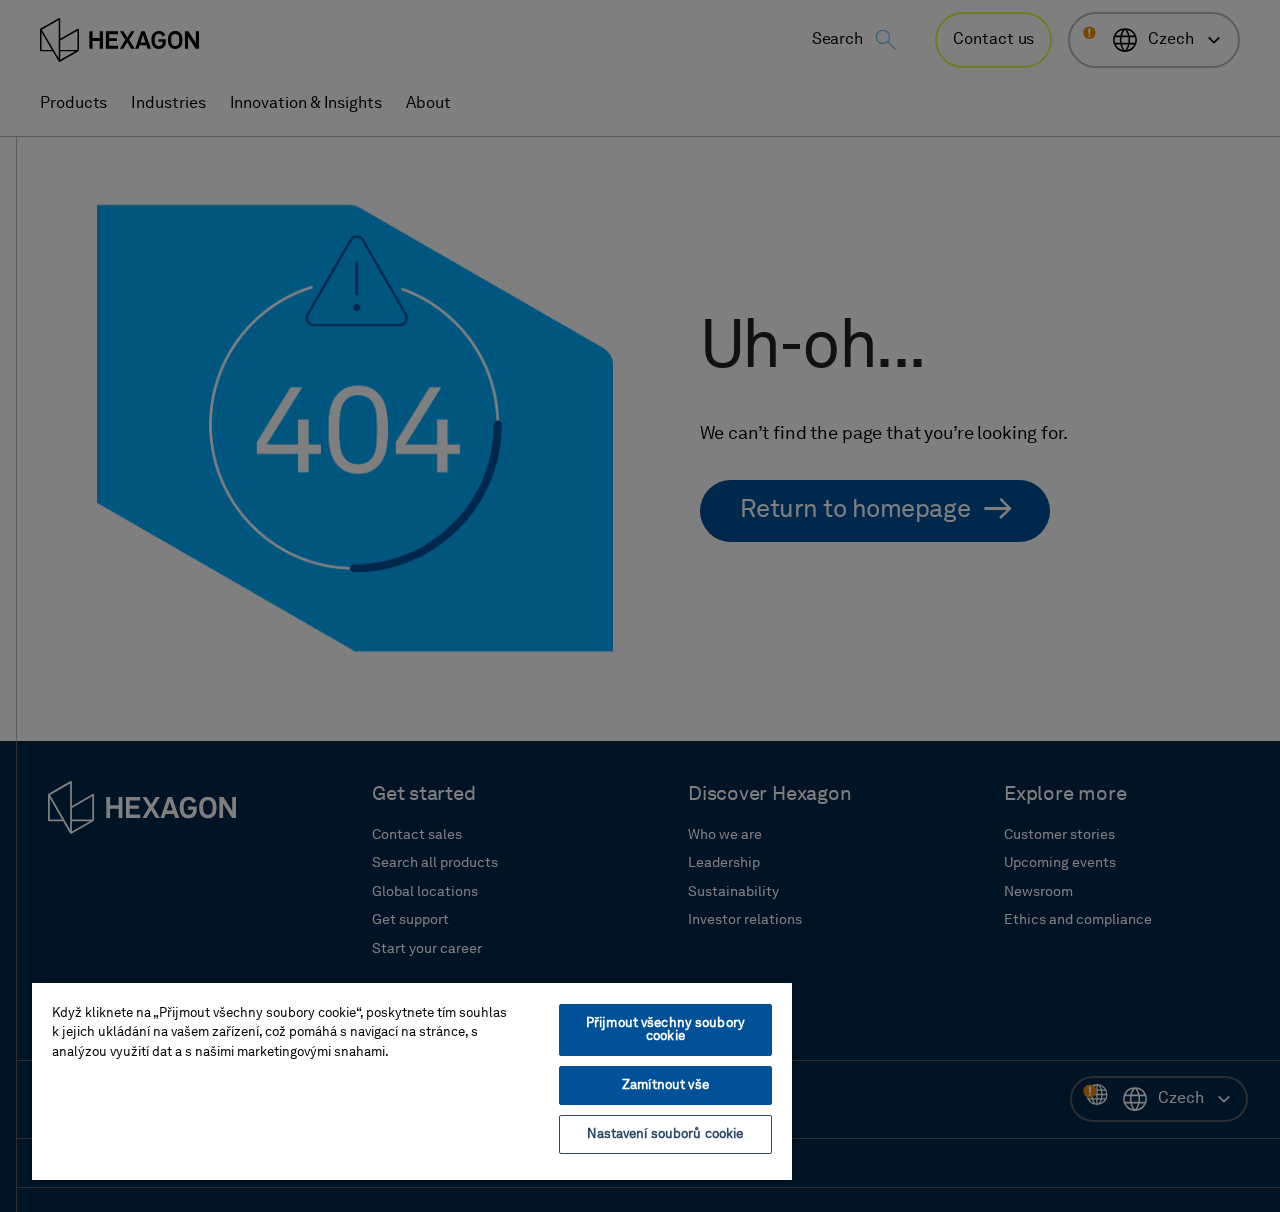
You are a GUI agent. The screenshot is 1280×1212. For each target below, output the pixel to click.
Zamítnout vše (665, 1085)
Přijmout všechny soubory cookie (665, 1030)
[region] (412, 1080)
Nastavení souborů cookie (665, 1134)
